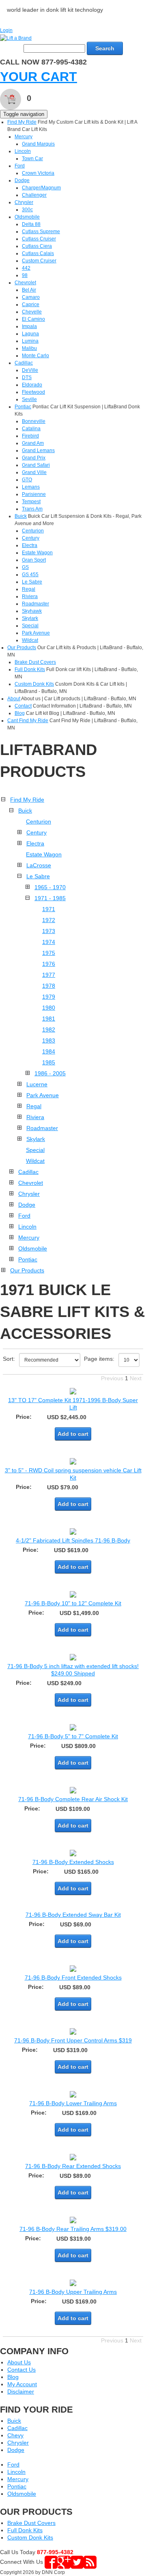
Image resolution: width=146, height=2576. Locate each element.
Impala (29, 326)
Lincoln (23, 151)
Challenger (34, 195)
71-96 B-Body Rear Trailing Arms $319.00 (73, 2229)
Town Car (32, 159)
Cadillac (24, 363)
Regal (29, 589)
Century (31, 538)
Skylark (30, 618)
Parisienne (34, 494)
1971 (49, 909)
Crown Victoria (38, 173)
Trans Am (32, 509)
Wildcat (30, 640)
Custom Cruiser (39, 261)
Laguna (30, 334)
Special (30, 626)
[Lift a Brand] (16, 38)
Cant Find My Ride (28, 721)
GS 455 (30, 575)
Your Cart (39, 77)
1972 (49, 920)
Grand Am (33, 443)
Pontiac (23, 407)
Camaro (31, 297)
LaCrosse (39, 865)
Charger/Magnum (41, 188)
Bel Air (29, 290)
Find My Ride (22, 122)
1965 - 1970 (50, 887)
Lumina (30, 341)
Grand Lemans (38, 450)
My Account (22, 2384)
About (14, 699)
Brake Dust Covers (35, 662)
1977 (49, 975)
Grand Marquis (38, 144)
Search (105, 48)
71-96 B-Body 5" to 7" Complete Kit (73, 1736)
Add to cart (73, 1434)
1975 (49, 953)
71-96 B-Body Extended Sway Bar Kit (73, 1915)
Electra (30, 545)
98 (25, 275)
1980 (49, 1008)
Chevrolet (25, 283)
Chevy (15, 2435)
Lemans (31, 487)
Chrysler (24, 202)
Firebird (30, 436)
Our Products (22, 648)
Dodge (22, 180)
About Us (19, 2362)
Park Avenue (36, 633)
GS (25, 567)
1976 (49, 964)
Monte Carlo (35, 356)
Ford (20, 166)
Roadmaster (35, 604)
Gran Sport (34, 560)
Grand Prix (34, 458)
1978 (49, 986)
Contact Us (21, 2370)
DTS (27, 377)
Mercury (24, 137)
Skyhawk (32, 611)
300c (27, 210)
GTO (27, 480)
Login (6, 30)
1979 (49, 997)
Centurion (33, 531)
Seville (29, 399)
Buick (21, 516)
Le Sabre (32, 582)
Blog (20, 713)
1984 (49, 1051)
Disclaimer (21, 2392)
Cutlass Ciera (37, 246)
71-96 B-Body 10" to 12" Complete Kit (73, 1603)
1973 (49, 931)
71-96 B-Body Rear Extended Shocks (73, 2166)
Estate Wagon (37, 553)
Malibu (29, 348)
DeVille (30, 370)
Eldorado (32, 385)
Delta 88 (31, 224)
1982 (49, 1030)
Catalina (31, 429)
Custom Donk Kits (34, 684)
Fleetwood (33, 392)
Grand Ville (34, 472)
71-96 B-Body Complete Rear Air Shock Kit (73, 1799)
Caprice (31, 305)
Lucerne (37, 1084)
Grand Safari (36, 465)
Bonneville (34, 421)
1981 (49, 1019)
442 (26, 268)
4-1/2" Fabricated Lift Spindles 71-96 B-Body (73, 1540)
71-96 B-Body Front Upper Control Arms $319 (73, 2040)
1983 (49, 1040)
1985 (49, 1062)
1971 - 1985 (50, 898)
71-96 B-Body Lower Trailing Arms (73, 2103)
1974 (49, 942)
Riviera (30, 596)
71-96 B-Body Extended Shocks (73, 1862)
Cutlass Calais (38, 253)
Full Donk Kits (30, 669)
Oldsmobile (27, 217)
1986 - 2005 (50, 1073)
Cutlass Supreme (41, 232)
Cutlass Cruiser (39, 239)
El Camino (33, 319)
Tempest (31, 502)
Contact (23, 706)
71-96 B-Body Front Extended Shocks (73, 1978)
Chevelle (32, 312)
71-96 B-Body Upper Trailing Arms (73, 2292)
